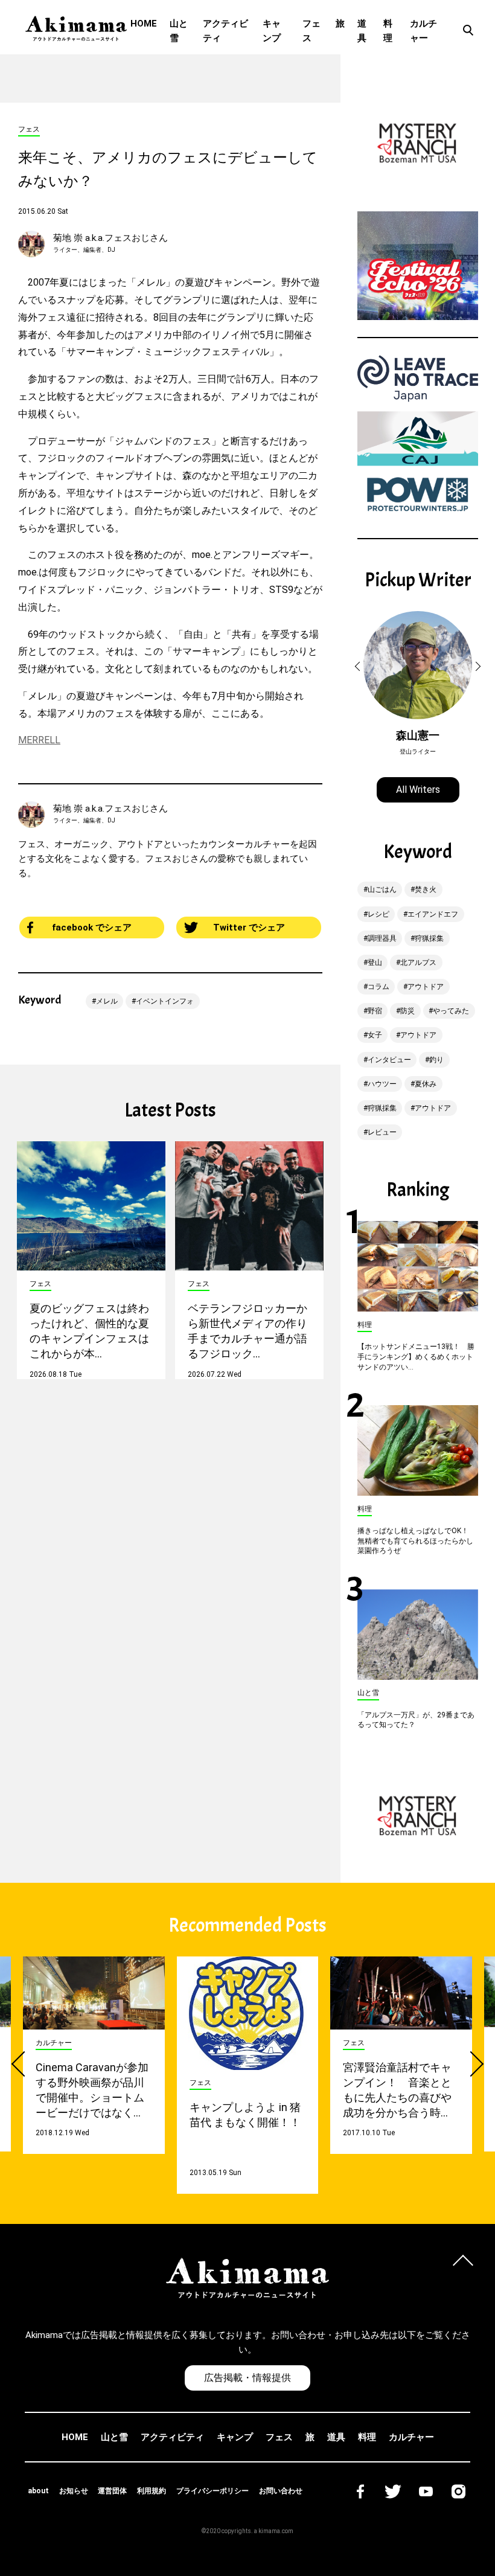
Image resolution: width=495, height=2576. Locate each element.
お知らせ (74, 2491)
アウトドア (426, 987)
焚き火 (426, 889)
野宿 (375, 1011)
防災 (407, 1011)
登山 (375, 963)
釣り (436, 1060)
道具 (362, 31)
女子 (375, 1035)
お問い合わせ (281, 2491)
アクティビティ (225, 31)
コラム (378, 987)
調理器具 (382, 938)
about (38, 2491)
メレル (107, 1001)
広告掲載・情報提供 (247, 2378)
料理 (388, 31)
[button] (359, 667)
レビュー (382, 1132)
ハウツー (382, 1084)
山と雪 (179, 31)
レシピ (378, 914)
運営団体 (112, 2491)
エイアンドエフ (433, 914)
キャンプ (272, 31)
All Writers (418, 790)
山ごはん (382, 889)
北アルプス (418, 963)
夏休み (426, 1084)
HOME (144, 24)
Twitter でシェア (249, 928)
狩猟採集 (429, 938)
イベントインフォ (165, 1001)
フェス (311, 31)
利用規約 (152, 2491)
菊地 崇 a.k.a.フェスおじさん (110, 238)
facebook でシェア (92, 928)
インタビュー (389, 1060)
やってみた (451, 1011)
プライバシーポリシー (212, 2491)
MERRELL (39, 740)
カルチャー (423, 31)
